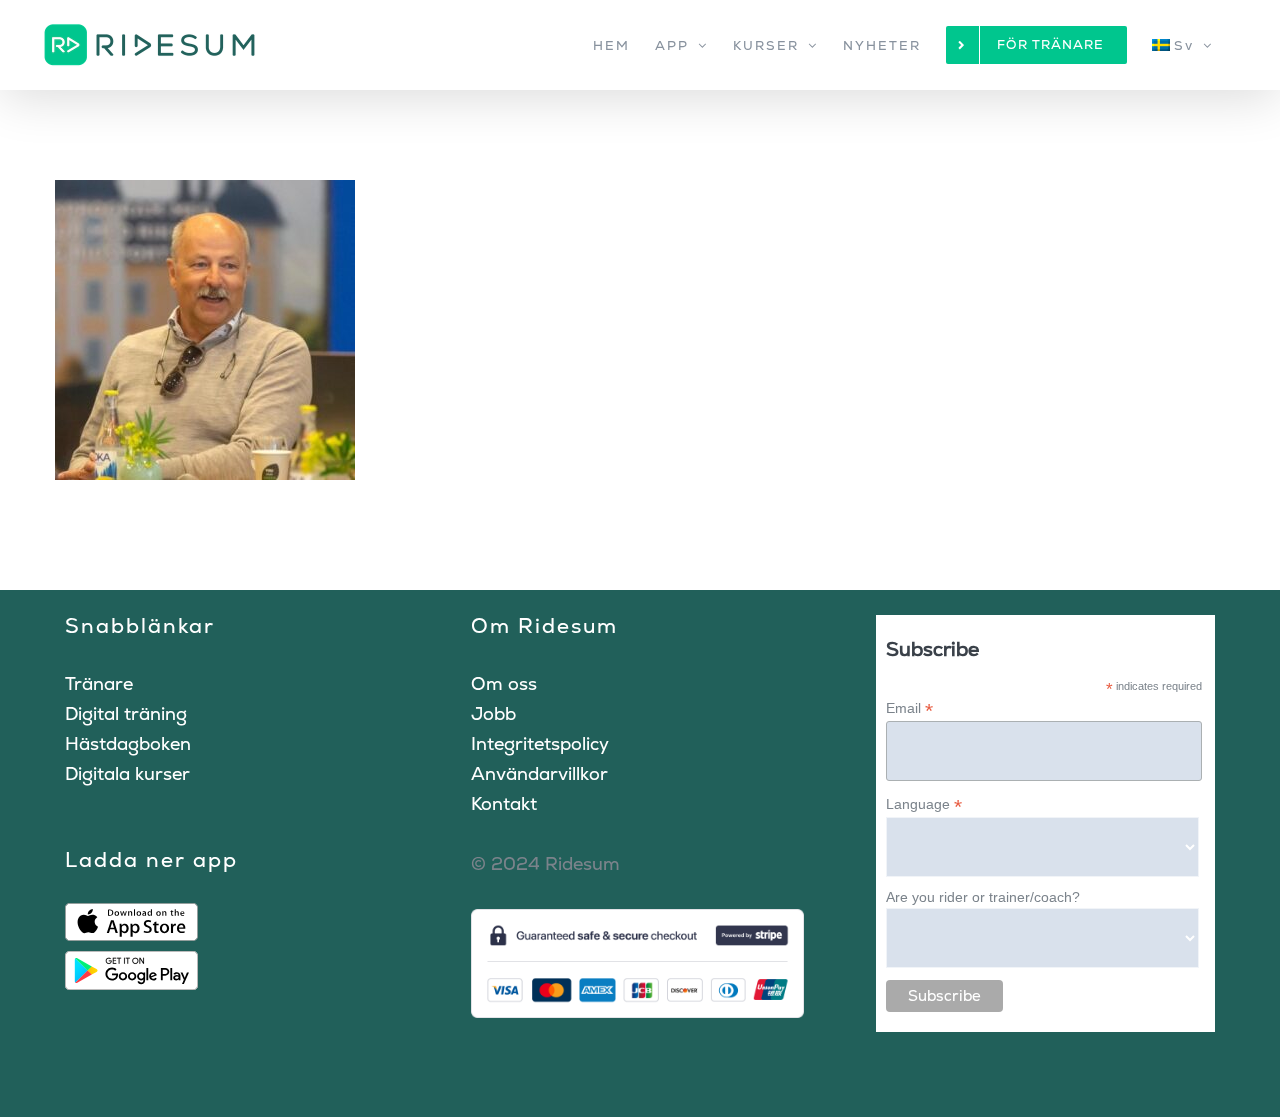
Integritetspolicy (540, 743)
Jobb (493, 713)
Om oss (504, 683)
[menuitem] (1182, 45)
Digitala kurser (127, 773)
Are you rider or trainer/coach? (983, 897)
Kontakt (504, 803)
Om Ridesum (544, 625)
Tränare (99, 683)
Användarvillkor (539, 773)
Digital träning (126, 713)
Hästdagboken (128, 743)
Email (909, 708)
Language (924, 804)
